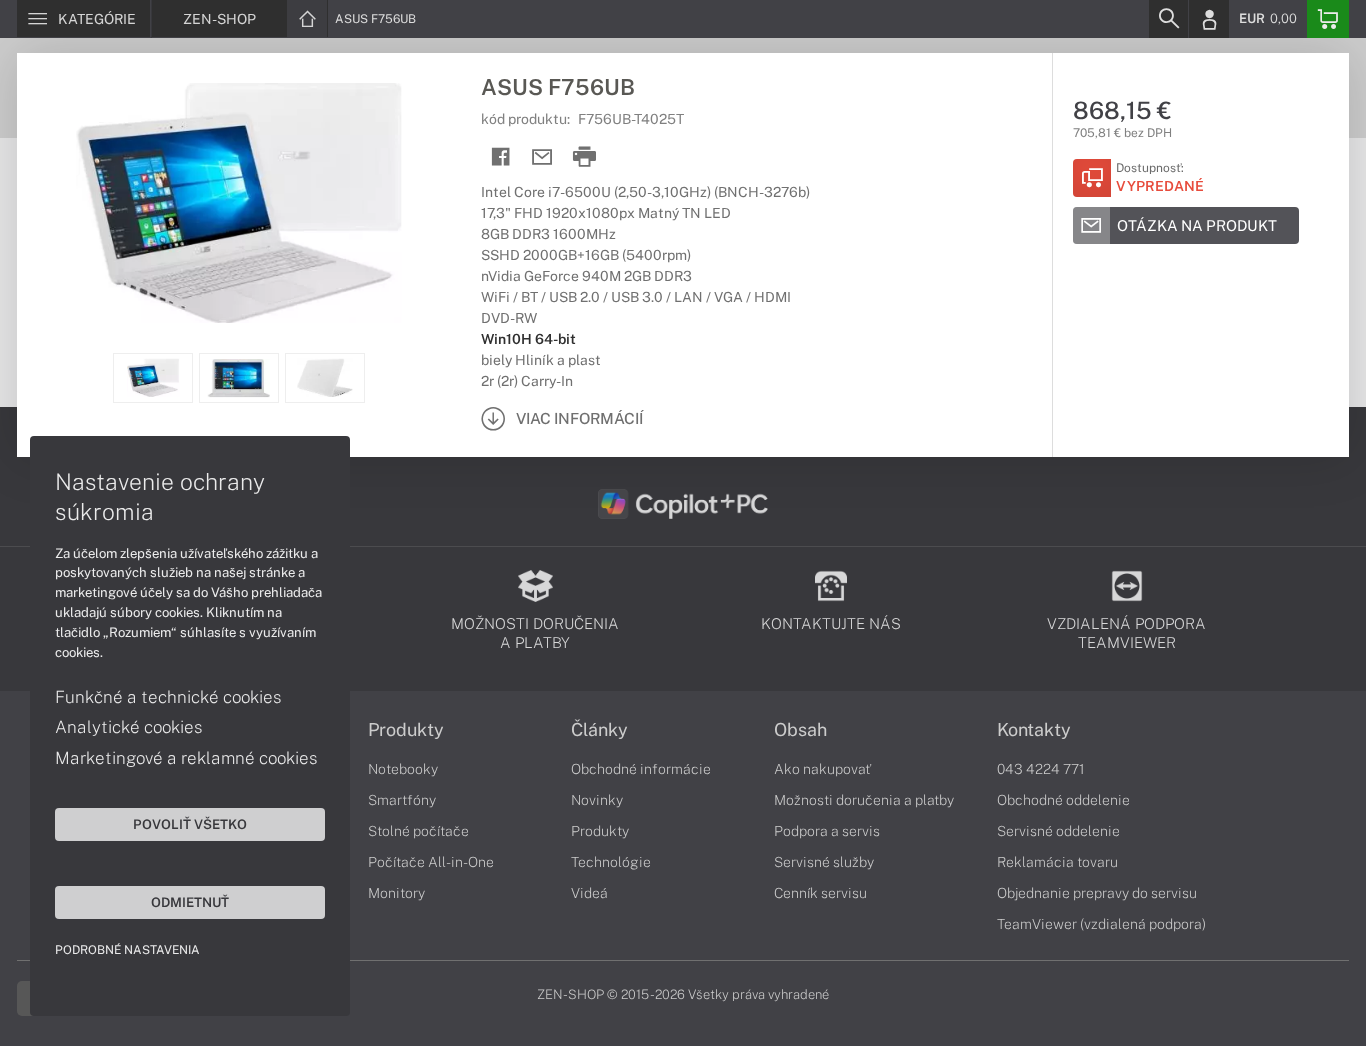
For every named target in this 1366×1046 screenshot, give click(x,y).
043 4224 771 (1041, 769)
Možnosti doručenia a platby (864, 800)
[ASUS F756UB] (239, 203)
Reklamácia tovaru (1057, 862)
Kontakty (1034, 730)
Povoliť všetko (190, 824)
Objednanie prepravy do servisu (1097, 893)
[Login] (1209, 19)
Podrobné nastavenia (127, 950)
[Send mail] (542, 157)
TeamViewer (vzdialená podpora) (1101, 924)
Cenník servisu (820, 893)
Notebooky (403, 769)
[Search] (1168, 19)
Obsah (800, 730)
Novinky (597, 800)
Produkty (406, 730)
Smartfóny (402, 800)
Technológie (611, 862)
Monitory (396, 893)
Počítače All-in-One (431, 862)
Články (599, 730)
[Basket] (1328, 19)
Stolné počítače (418, 831)
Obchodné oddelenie (1063, 800)
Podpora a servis (827, 831)
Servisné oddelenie (1058, 831)
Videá (589, 893)
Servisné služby (824, 862)
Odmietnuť (190, 902)
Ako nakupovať (822, 769)
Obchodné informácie (641, 769)
